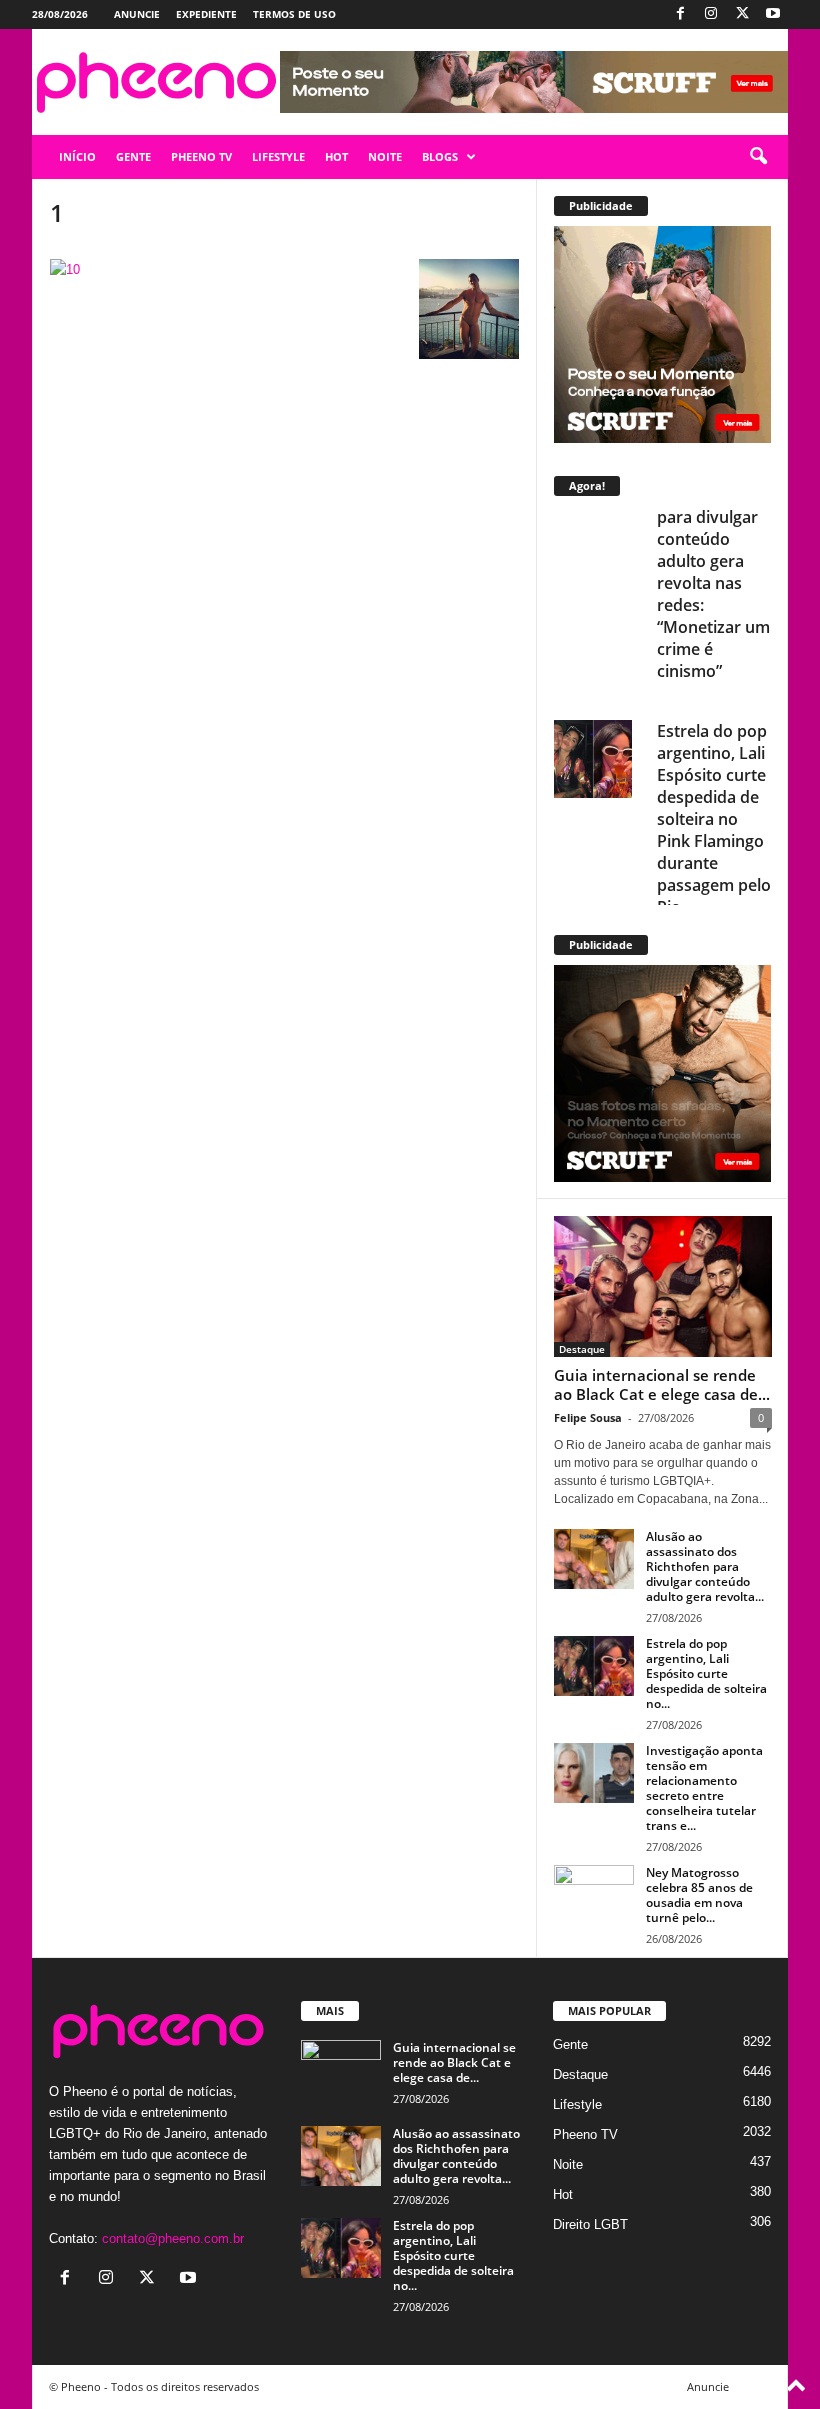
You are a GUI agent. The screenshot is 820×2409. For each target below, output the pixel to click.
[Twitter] (742, 14)
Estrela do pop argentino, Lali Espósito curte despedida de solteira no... (706, 1673)
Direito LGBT (590, 2224)
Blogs (440, 156)
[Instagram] (711, 14)
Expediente (206, 14)
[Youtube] (773, 14)
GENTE (133, 156)
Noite (568, 2164)
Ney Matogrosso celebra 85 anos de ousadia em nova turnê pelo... (699, 1895)
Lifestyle (577, 2104)
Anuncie (137, 14)
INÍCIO (77, 156)
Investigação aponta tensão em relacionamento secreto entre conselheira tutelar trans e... (704, 1788)
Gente (570, 2044)
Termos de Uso (294, 14)
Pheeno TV (585, 2134)
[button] (758, 157)
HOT (336, 156)
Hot (563, 2194)
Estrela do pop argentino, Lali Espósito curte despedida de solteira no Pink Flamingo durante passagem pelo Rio (714, 619)
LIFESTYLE (278, 156)
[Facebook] (680, 14)
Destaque (582, 1349)
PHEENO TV (201, 156)
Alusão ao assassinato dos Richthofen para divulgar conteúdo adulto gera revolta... (705, 1566)
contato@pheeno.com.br (173, 2238)
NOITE (385, 156)
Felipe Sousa (588, 1417)
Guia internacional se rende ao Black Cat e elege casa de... (662, 1384)
